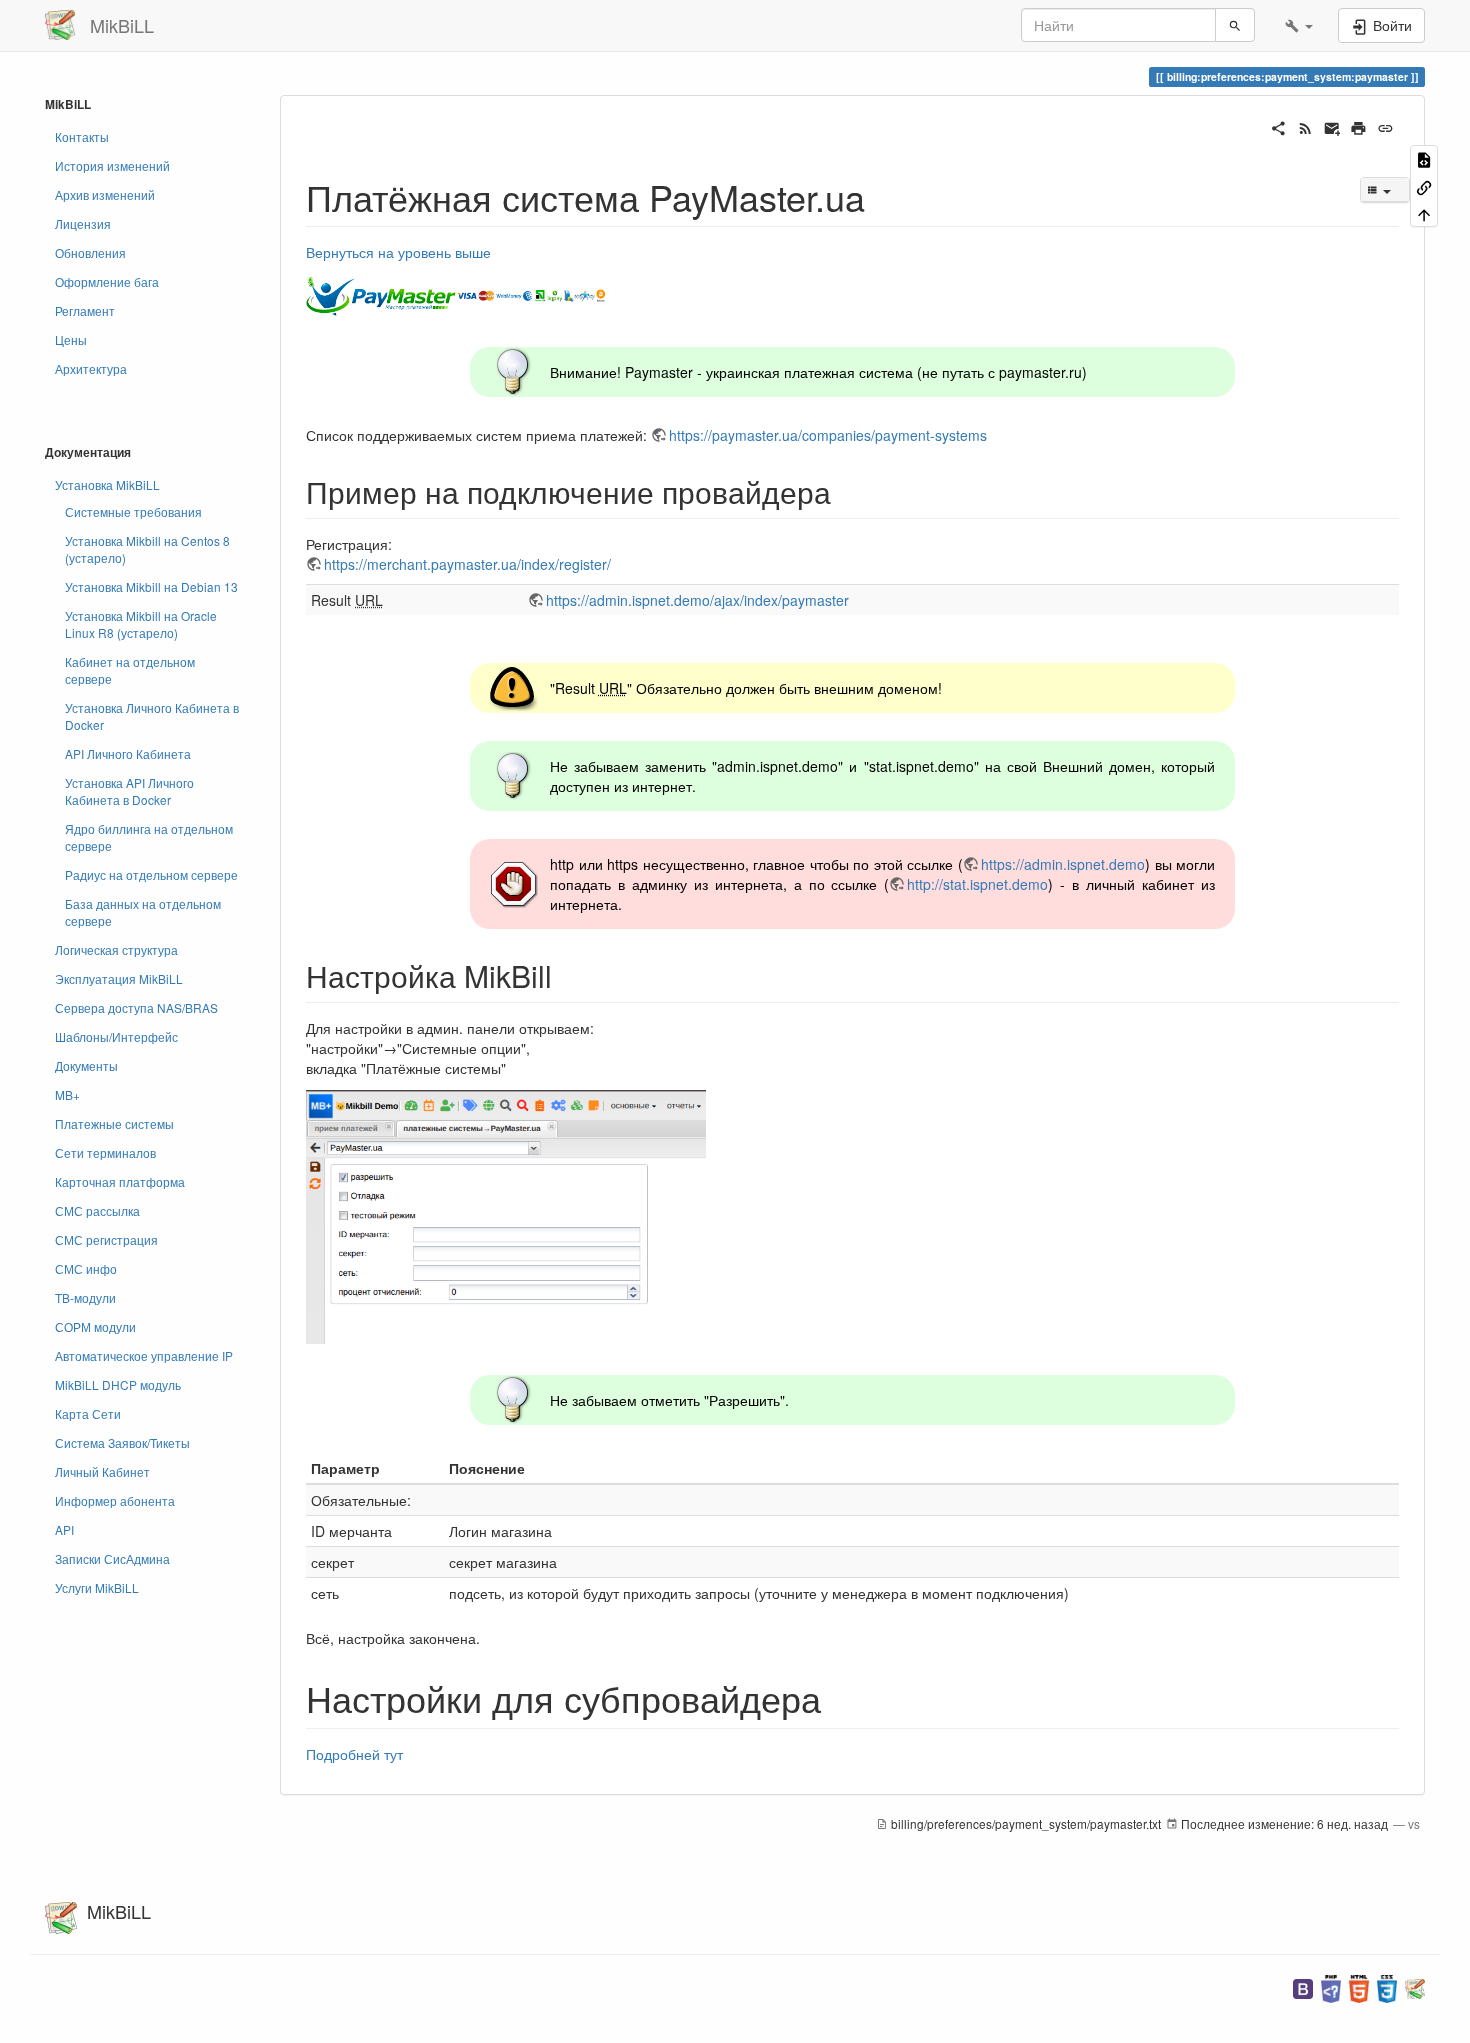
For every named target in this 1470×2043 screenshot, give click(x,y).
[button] (1299, 25)
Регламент (85, 310)
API (64, 1529)
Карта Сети (88, 1413)
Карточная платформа (120, 1181)
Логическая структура (116, 949)
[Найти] (1235, 25)
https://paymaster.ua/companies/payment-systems (828, 435)
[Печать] (1358, 126)
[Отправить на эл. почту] (1332, 126)
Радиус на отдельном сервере (151, 874)
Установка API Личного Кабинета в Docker (129, 791)
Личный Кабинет (102, 1471)
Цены (71, 339)
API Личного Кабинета (128, 753)
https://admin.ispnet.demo (1063, 864)
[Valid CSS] (1387, 1986)
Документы (86, 1065)
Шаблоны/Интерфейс (116, 1036)
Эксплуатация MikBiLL (119, 978)
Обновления (90, 252)
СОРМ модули (95, 1326)
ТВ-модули (85, 1297)
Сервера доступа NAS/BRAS (136, 1007)
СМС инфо (86, 1268)
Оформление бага (107, 281)
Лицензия (83, 223)
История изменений (112, 165)
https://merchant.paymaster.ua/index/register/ (467, 564)
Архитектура (91, 368)
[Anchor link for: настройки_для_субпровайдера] (839, 1697)
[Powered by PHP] (1331, 1986)
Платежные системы (114, 1123)
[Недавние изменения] (1305, 126)
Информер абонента (115, 1500)
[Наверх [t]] (1424, 213)
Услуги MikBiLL (97, 1587)
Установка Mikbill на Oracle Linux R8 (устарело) (141, 624)
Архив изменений (105, 194)
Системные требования (133, 511)
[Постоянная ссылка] (1385, 126)
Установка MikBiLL (107, 484)
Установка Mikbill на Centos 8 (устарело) (147, 549)
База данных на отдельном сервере (143, 912)
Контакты (82, 136)
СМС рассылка (97, 1210)
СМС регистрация (106, 1239)
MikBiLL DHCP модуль (118, 1384)
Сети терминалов (105, 1152)
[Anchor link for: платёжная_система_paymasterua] (883, 196)
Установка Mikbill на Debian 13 (151, 586)
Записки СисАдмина (112, 1558)
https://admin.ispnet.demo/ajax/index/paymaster (697, 600)
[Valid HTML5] (1359, 1986)
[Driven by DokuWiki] (1415, 1986)
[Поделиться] (1278, 126)
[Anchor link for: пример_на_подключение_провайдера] (846, 491)
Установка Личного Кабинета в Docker (152, 716)
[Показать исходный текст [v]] (1424, 158)
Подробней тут (354, 1754)
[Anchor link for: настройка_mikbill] (567, 975)
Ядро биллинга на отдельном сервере (149, 837)
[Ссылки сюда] (1424, 185)
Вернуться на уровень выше (398, 252)
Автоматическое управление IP (144, 1355)
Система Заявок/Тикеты (122, 1442)
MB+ (67, 1094)
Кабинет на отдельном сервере (130, 670)
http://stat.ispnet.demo (977, 884)
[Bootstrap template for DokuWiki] (1303, 1986)
